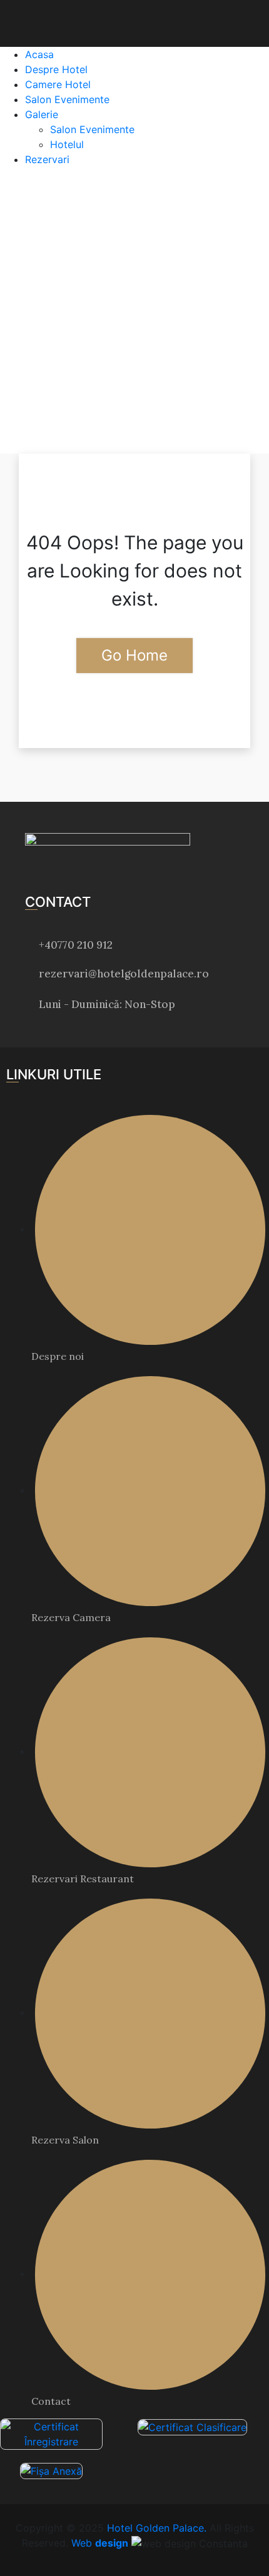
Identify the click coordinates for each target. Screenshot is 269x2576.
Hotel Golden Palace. (155, 2528)
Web (100, 2543)
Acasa (39, 54)
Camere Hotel (58, 84)
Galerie (42, 114)
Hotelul (67, 144)
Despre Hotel (56, 69)
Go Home (134, 655)
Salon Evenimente (67, 99)
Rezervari (47, 159)
